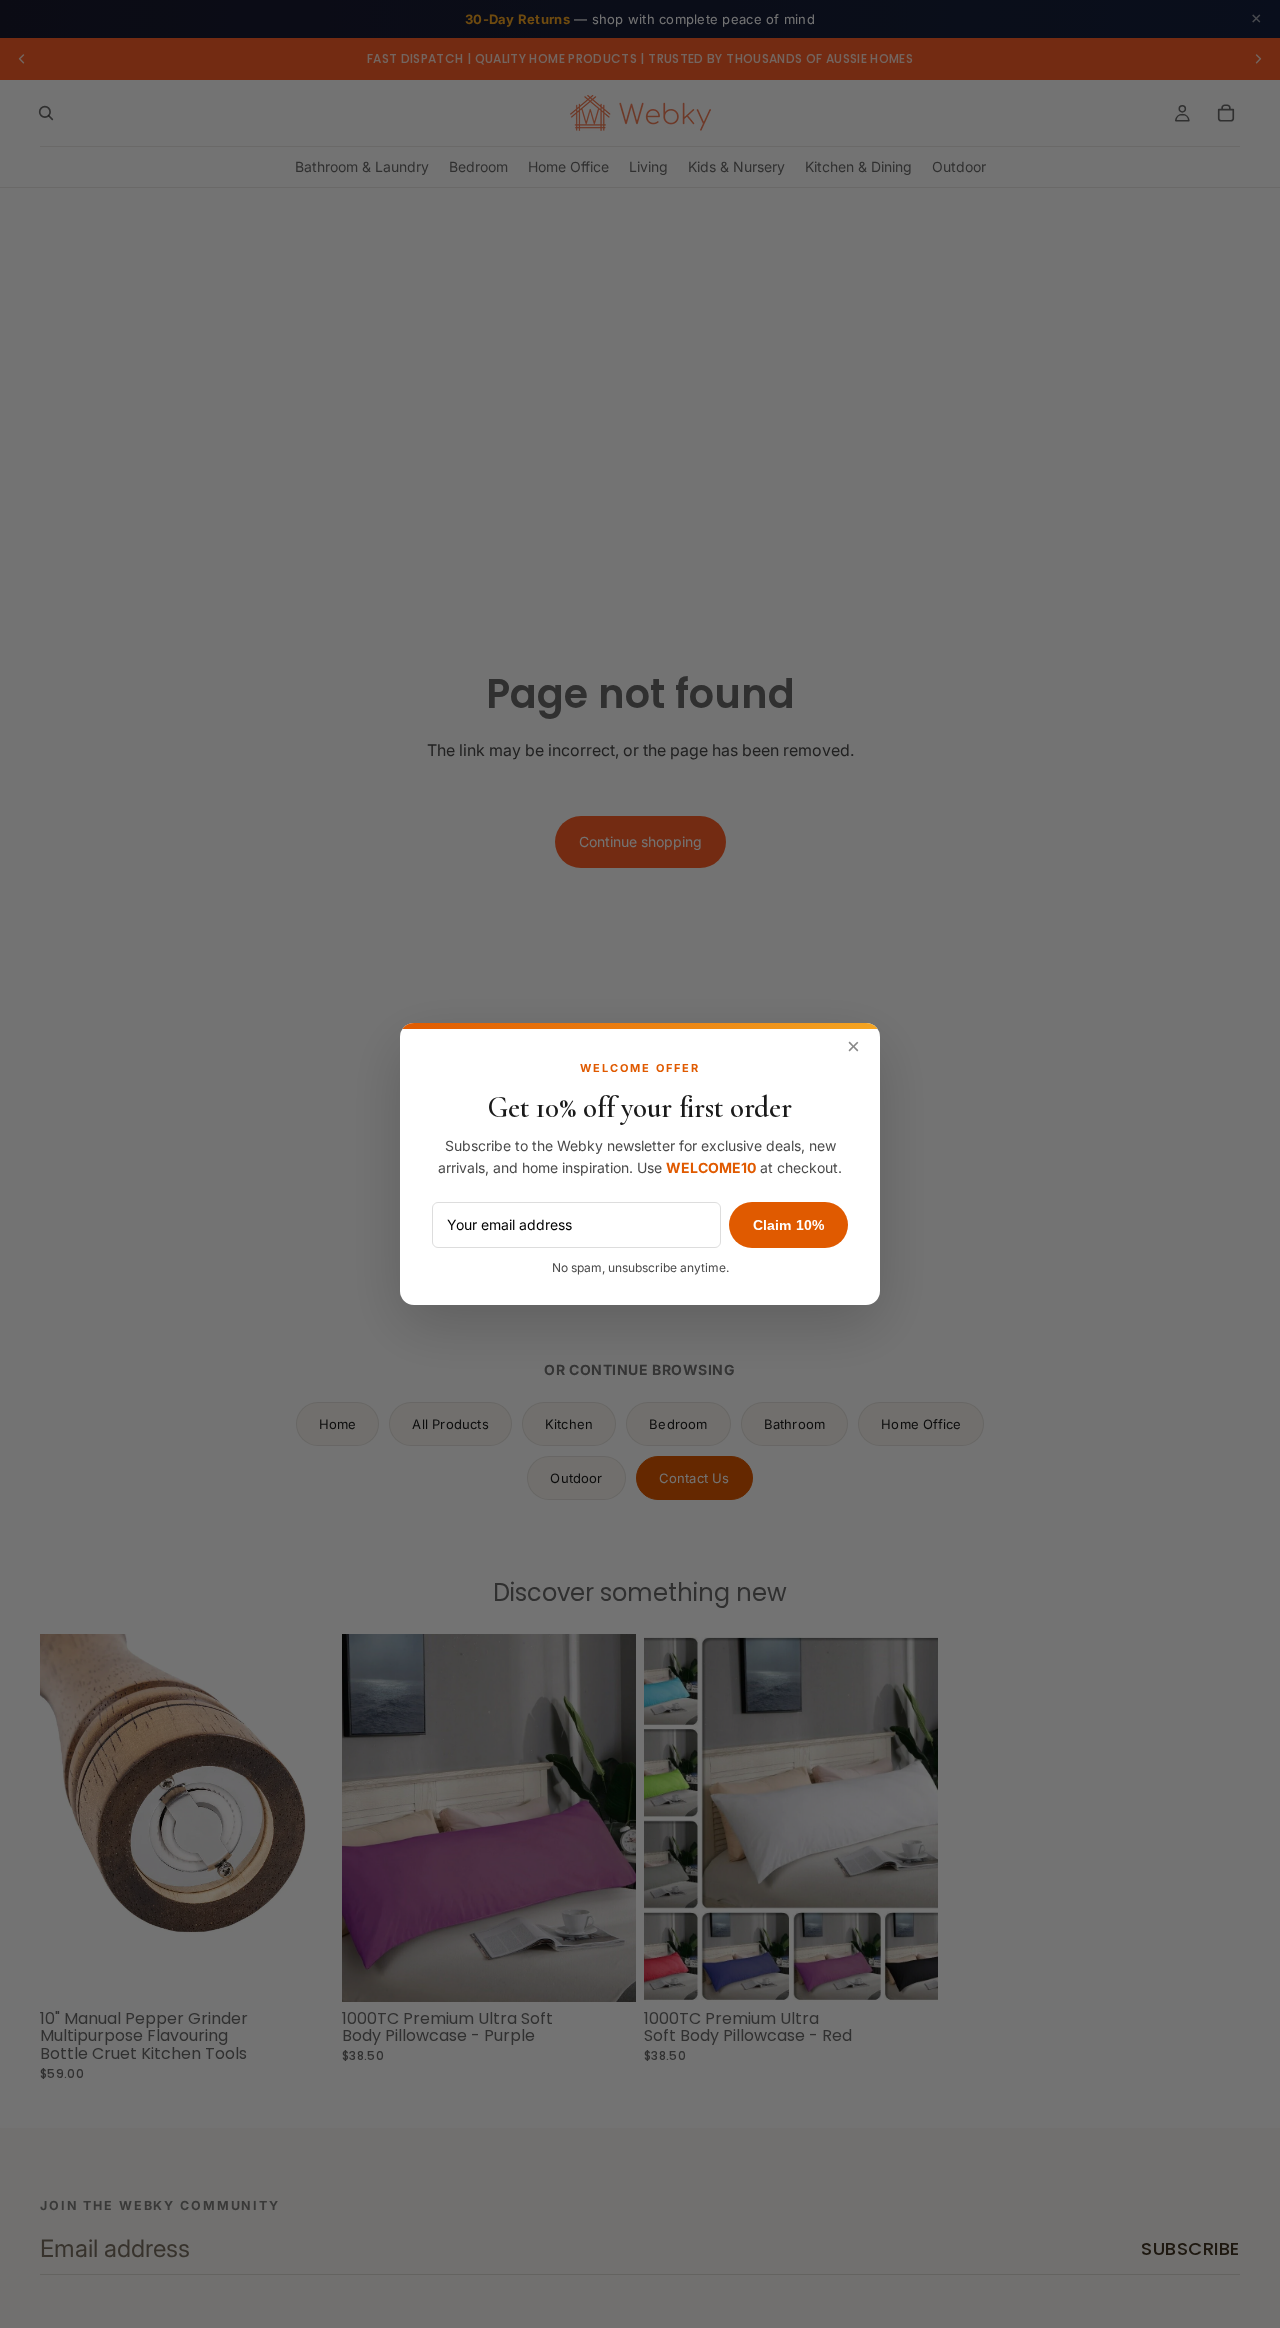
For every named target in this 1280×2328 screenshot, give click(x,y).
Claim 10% (788, 1225)
